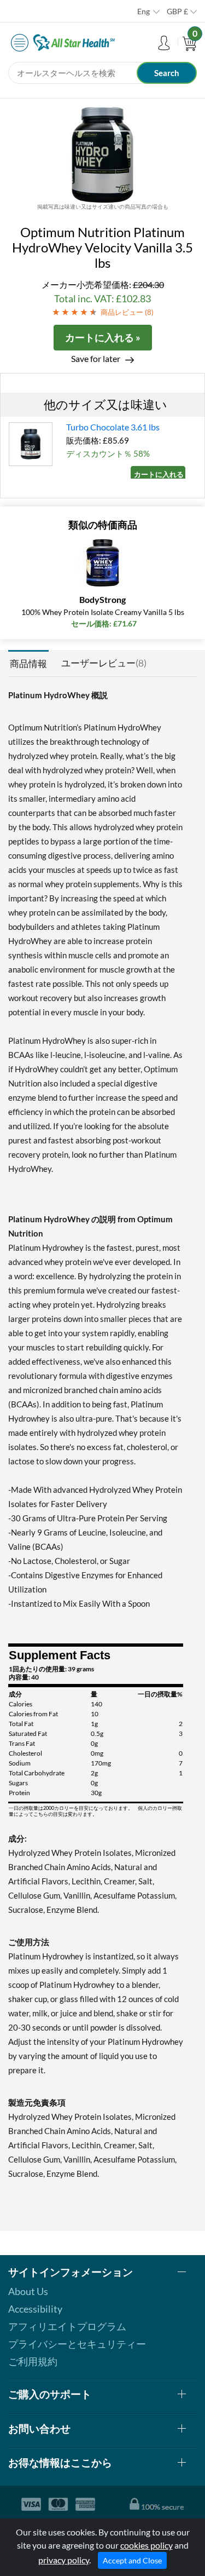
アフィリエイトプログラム (67, 2326)
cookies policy (147, 2545)
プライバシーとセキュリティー (77, 2344)
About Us (28, 2291)
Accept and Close (132, 2560)
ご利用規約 (33, 2361)
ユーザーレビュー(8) (104, 663)
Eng (143, 11)
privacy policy (64, 2560)
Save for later (96, 358)
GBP (177, 11)
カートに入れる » (103, 337)
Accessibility (35, 2309)
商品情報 (28, 663)
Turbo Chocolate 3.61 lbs (113, 427)
